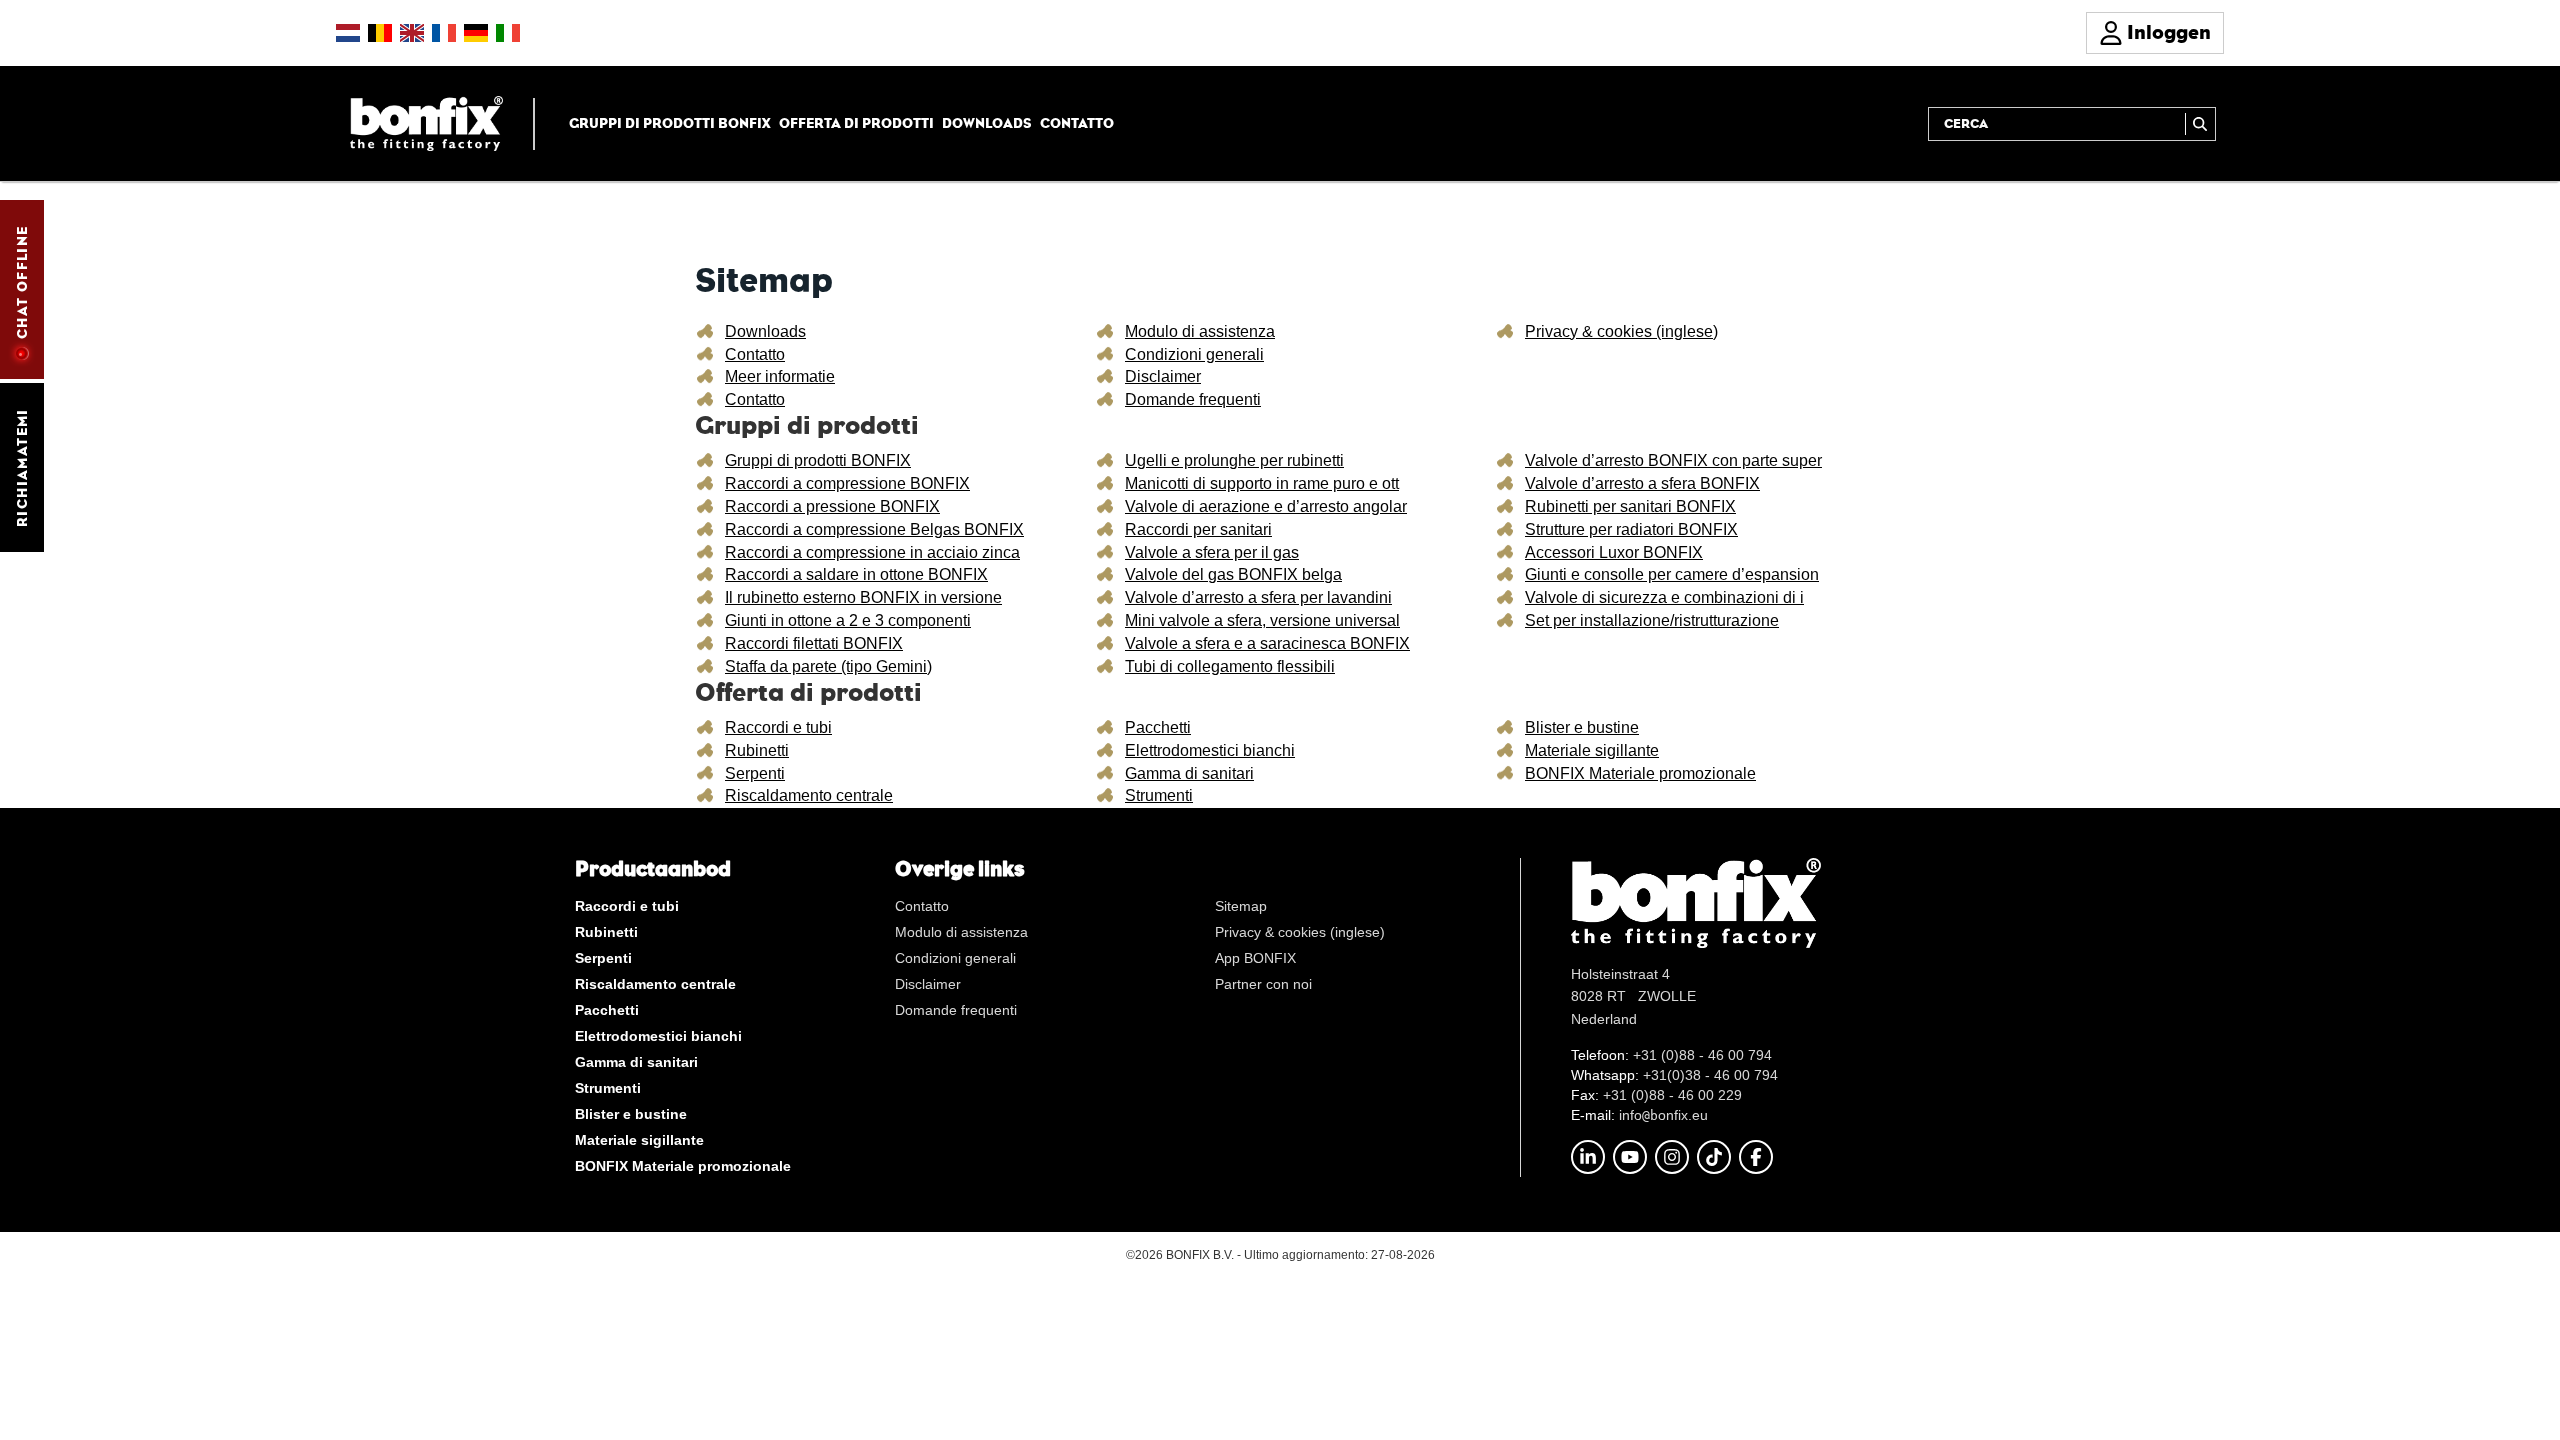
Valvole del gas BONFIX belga (1233, 574)
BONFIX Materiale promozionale (1640, 773)
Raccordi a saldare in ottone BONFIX (856, 574)
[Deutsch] (476, 33)
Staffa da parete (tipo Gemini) (828, 666)
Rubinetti (757, 750)
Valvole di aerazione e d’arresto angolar (1266, 506)
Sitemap (1241, 906)
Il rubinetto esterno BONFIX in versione (863, 597)
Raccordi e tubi (778, 727)
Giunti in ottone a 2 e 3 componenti (848, 620)
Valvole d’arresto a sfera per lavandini (1258, 597)
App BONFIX (1255, 958)
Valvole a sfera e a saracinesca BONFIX (1267, 643)
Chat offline (22, 282)
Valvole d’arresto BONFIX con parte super (1673, 460)
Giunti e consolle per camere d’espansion (1672, 574)
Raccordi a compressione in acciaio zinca (872, 552)
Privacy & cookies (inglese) (1621, 331)
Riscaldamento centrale (809, 795)
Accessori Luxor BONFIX (1614, 552)
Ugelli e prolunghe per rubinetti (1234, 460)
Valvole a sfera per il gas (1212, 552)
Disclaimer (1163, 376)
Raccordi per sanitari (1198, 529)
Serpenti (755, 773)
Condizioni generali (1194, 354)
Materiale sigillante (1592, 750)
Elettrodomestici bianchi (1210, 750)
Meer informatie (780, 376)
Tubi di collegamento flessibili (1230, 666)
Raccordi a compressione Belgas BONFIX (874, 529)
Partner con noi (1263, 984)
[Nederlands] (348, 33)
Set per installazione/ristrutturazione (1652, 620)
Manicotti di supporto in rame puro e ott (1262, 483)
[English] (412, 33)
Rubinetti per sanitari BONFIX (1630, 506)
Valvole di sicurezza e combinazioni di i (1664, 597)
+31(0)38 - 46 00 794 (1710, 1075)
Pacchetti (1158, 727)
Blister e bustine (1582, 727)
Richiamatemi (22, 467)
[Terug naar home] (426, 122)
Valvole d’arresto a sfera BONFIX (1642, 483)
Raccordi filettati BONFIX (814, 643)
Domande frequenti (1193, 399)
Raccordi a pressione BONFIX (832, 506)
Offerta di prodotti (856, 123)
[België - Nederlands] (380, 33)
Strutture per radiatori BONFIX (1631, 529)
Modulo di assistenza (1200, 331)
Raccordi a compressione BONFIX (847, 483)
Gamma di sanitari (1189, 773)
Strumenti (1159, 795)
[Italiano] (508, 33)
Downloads (987, 123)
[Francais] (444, 33)
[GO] (2200, 124)
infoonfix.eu (1663, 1115)
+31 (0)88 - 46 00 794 (1702, 1055)
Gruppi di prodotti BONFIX (670, 123)
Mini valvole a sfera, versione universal (1262, 620)
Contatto (1077, 123)
